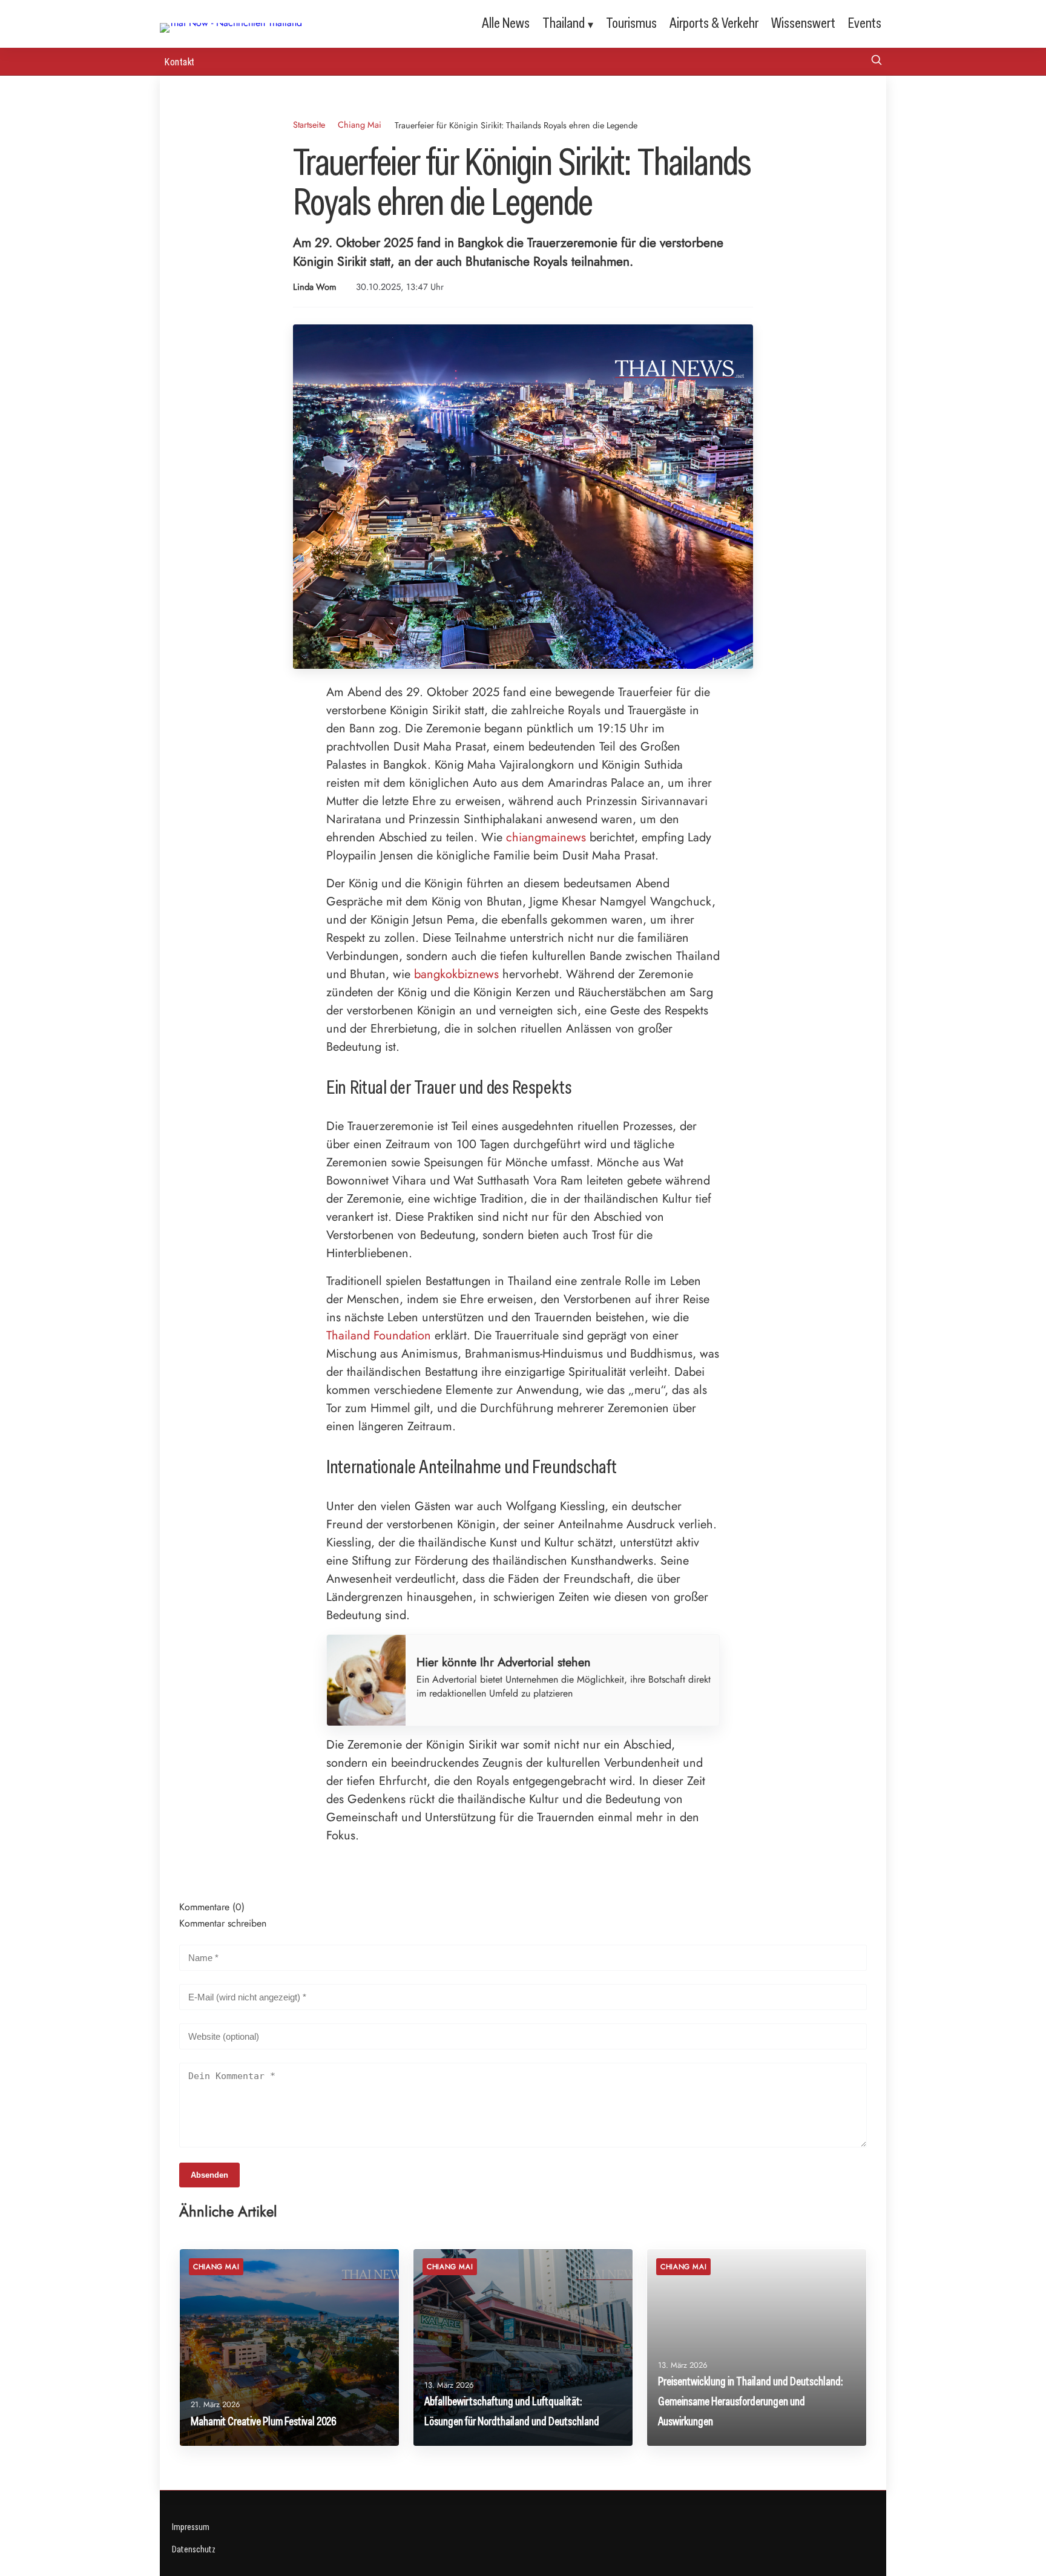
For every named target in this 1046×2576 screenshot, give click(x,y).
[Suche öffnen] (877, 61)
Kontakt (180, 61)
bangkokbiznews (456, 974)
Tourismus (631, 23)
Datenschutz (194, 2549)
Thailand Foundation (379, 1336)
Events (865, 23)
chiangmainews (546, 837)
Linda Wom (314, 287)
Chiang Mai (360, 125)
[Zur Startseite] (231, 23)
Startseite (309, 125)
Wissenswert (803, 23)
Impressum (191, 2527)
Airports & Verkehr (714, 23)
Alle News (506, 23)
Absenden (209, 2175)
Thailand (564, 23)
